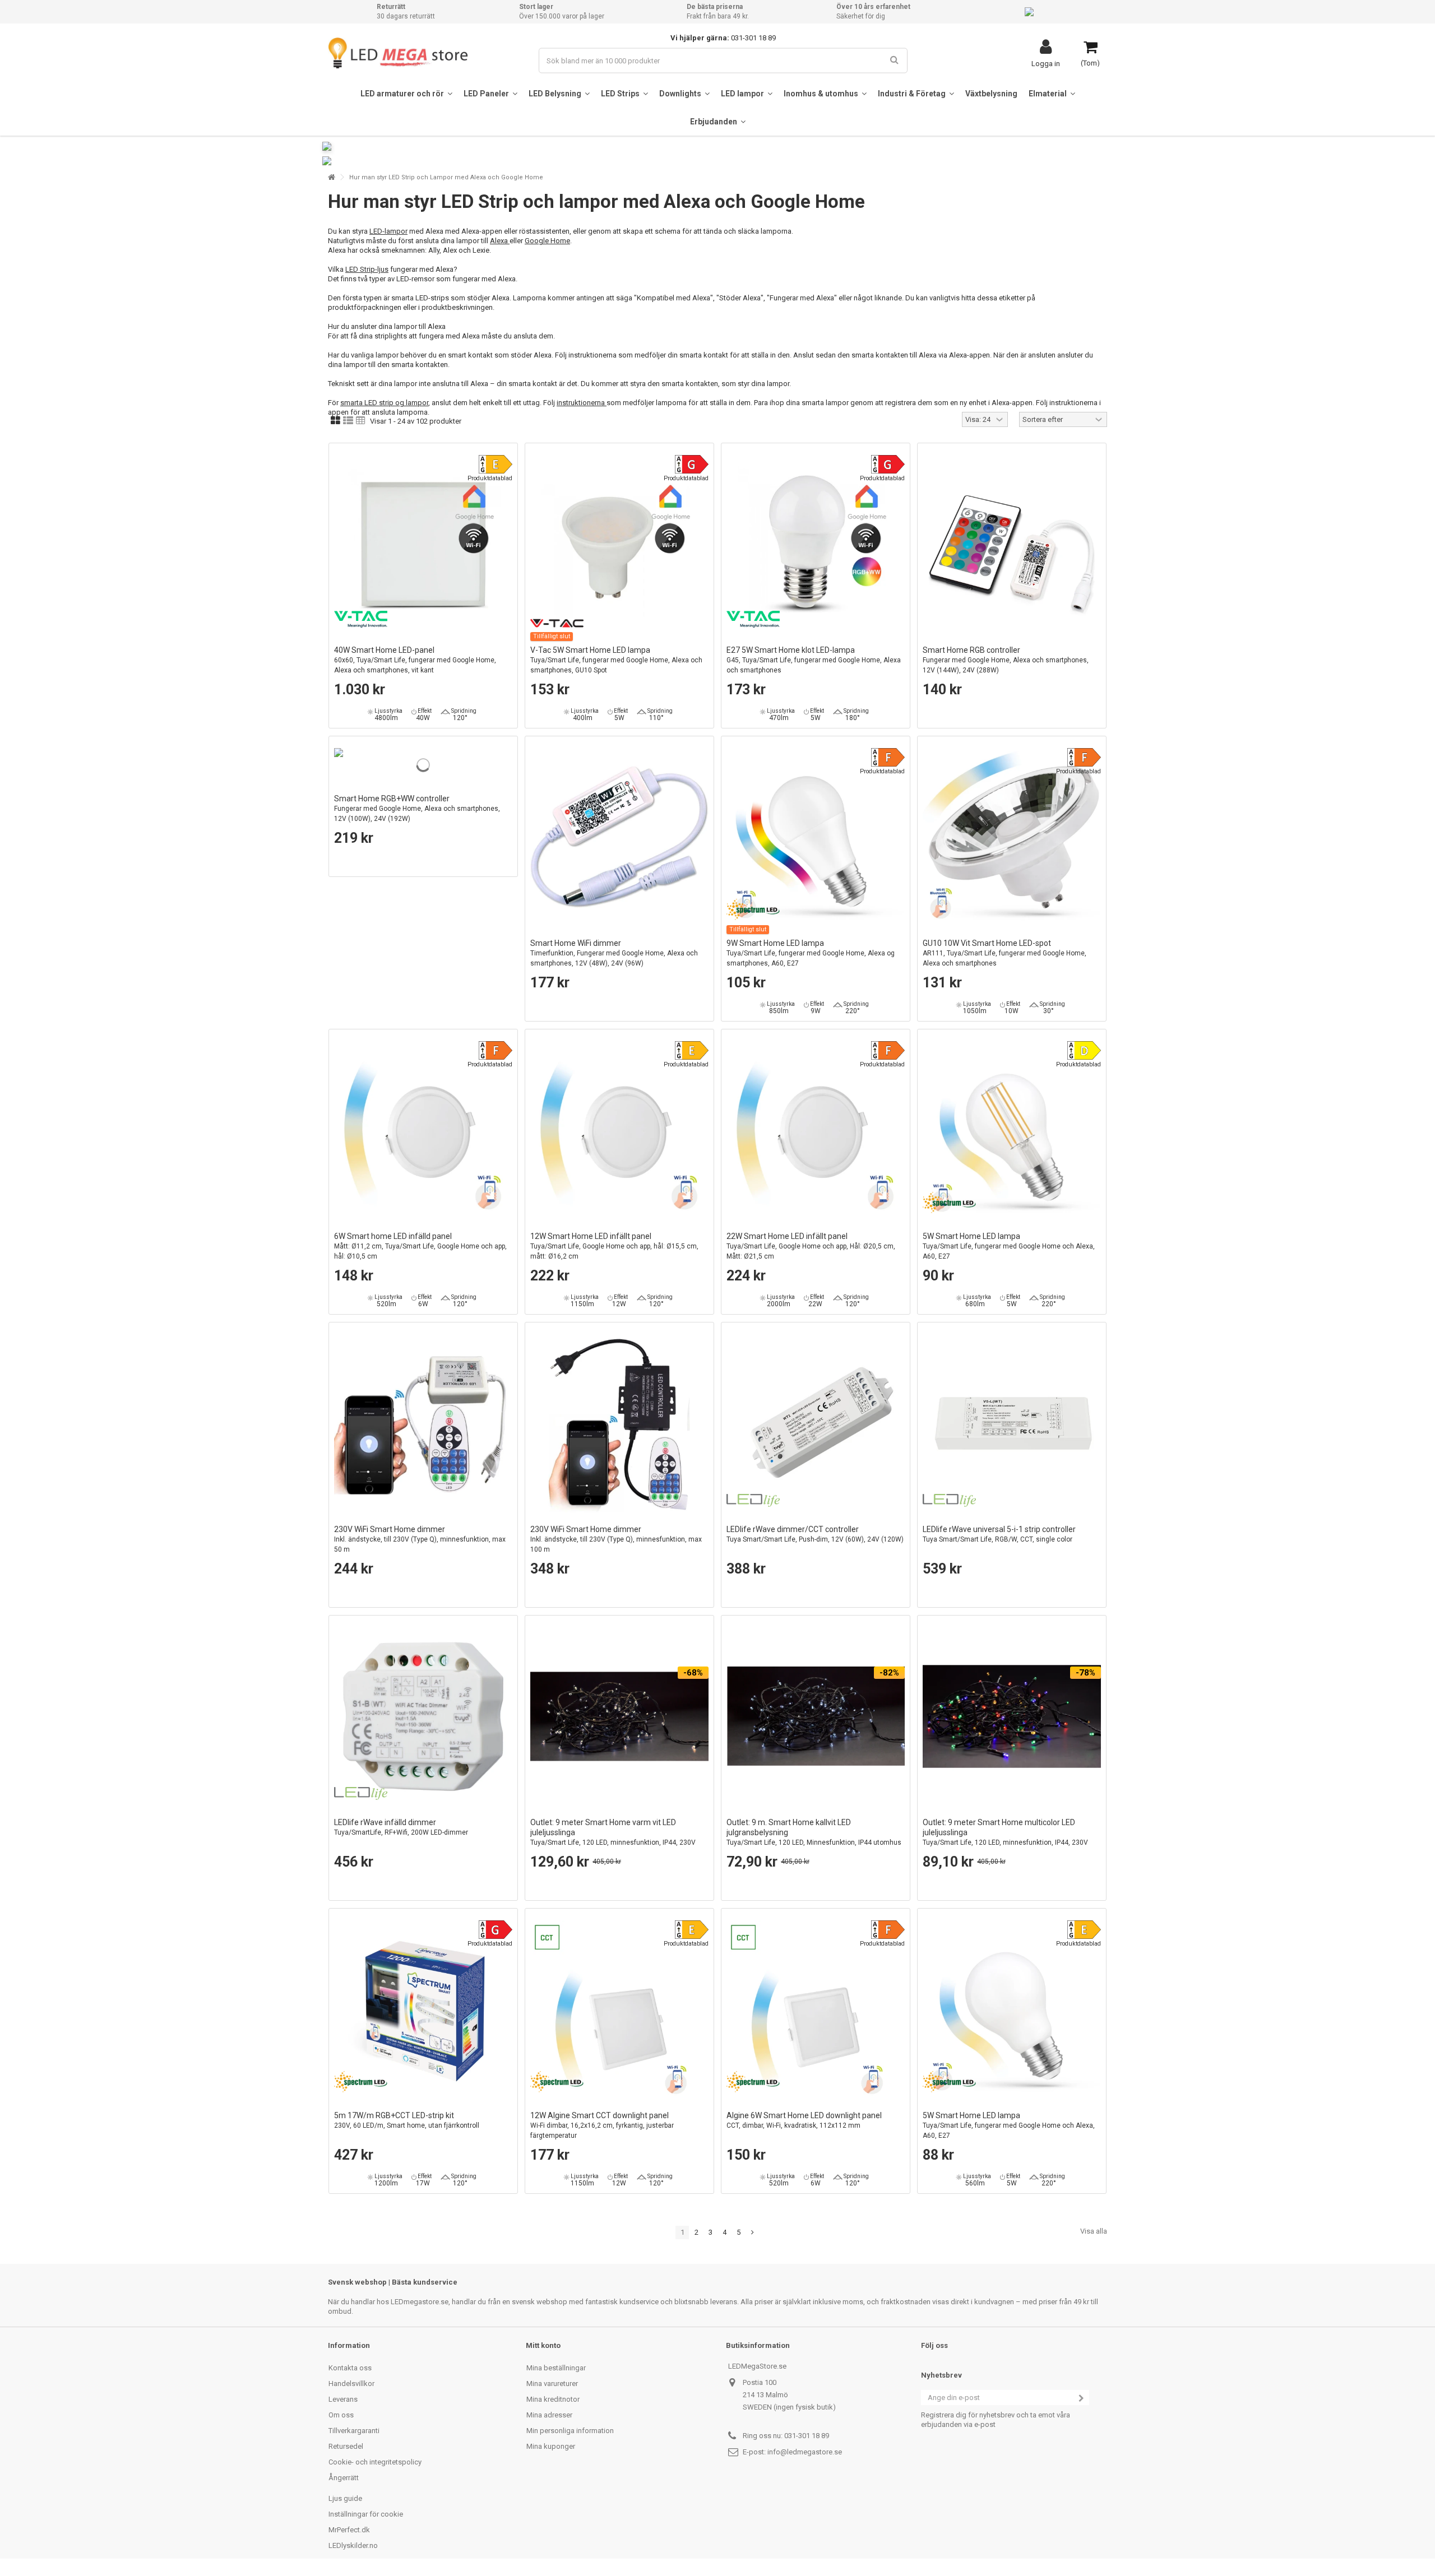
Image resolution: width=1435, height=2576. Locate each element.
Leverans (343, 2399)
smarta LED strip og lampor (384, 403)
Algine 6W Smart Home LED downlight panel (804, 2120)
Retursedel (346, 2446)
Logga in (1046, 63)
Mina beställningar (556, 2368)
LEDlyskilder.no (353, 2545)
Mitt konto (543, 2345)
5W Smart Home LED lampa (1009, 1246)
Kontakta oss (350, 2368)
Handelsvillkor (351, 2384)
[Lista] (348, 421)
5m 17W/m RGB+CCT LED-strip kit (407, 2120)
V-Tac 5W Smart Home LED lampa (616, 660)
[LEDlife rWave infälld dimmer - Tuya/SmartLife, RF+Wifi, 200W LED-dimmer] (423, 1716)
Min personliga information (570, 2431)
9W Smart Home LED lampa (811, 953)
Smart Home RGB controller (1006, 660)
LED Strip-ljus (367, 269)
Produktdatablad (490, 478)
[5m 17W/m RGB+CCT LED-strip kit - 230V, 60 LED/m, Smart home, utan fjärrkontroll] (423, 2009)
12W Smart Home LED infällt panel (614, 1246)
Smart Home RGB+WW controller (417, 808)
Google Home (547, 241)
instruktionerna (582, 403)
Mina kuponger (551, 2446)
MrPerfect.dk (349, 2530)
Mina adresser (549, 2415)
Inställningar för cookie (366, 2514)
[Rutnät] (335, 421)
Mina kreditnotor (553, 2399)
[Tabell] (361, 421)
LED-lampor (388, 231)
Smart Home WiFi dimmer (614, 953)
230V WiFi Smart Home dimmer (420, 1539)
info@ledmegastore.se (805, 2452)
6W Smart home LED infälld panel (420, 1246)
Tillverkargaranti (354, 2431)
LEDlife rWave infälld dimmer (401, 1827)
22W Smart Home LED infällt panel (811, 1246)
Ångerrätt (344, 2478)
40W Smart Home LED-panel (415, 660)
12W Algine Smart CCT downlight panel (602, 2125)
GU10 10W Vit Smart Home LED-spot (1004, 953)
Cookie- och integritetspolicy (375, 2462)
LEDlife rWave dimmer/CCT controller (815, 1534)
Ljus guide (345, 2498)
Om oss (341, 2415)
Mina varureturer (552, 2384)
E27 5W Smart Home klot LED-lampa (814, 660)
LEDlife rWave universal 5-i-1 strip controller (999, 1534)
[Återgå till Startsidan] (331, 177)
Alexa (500, 241)
